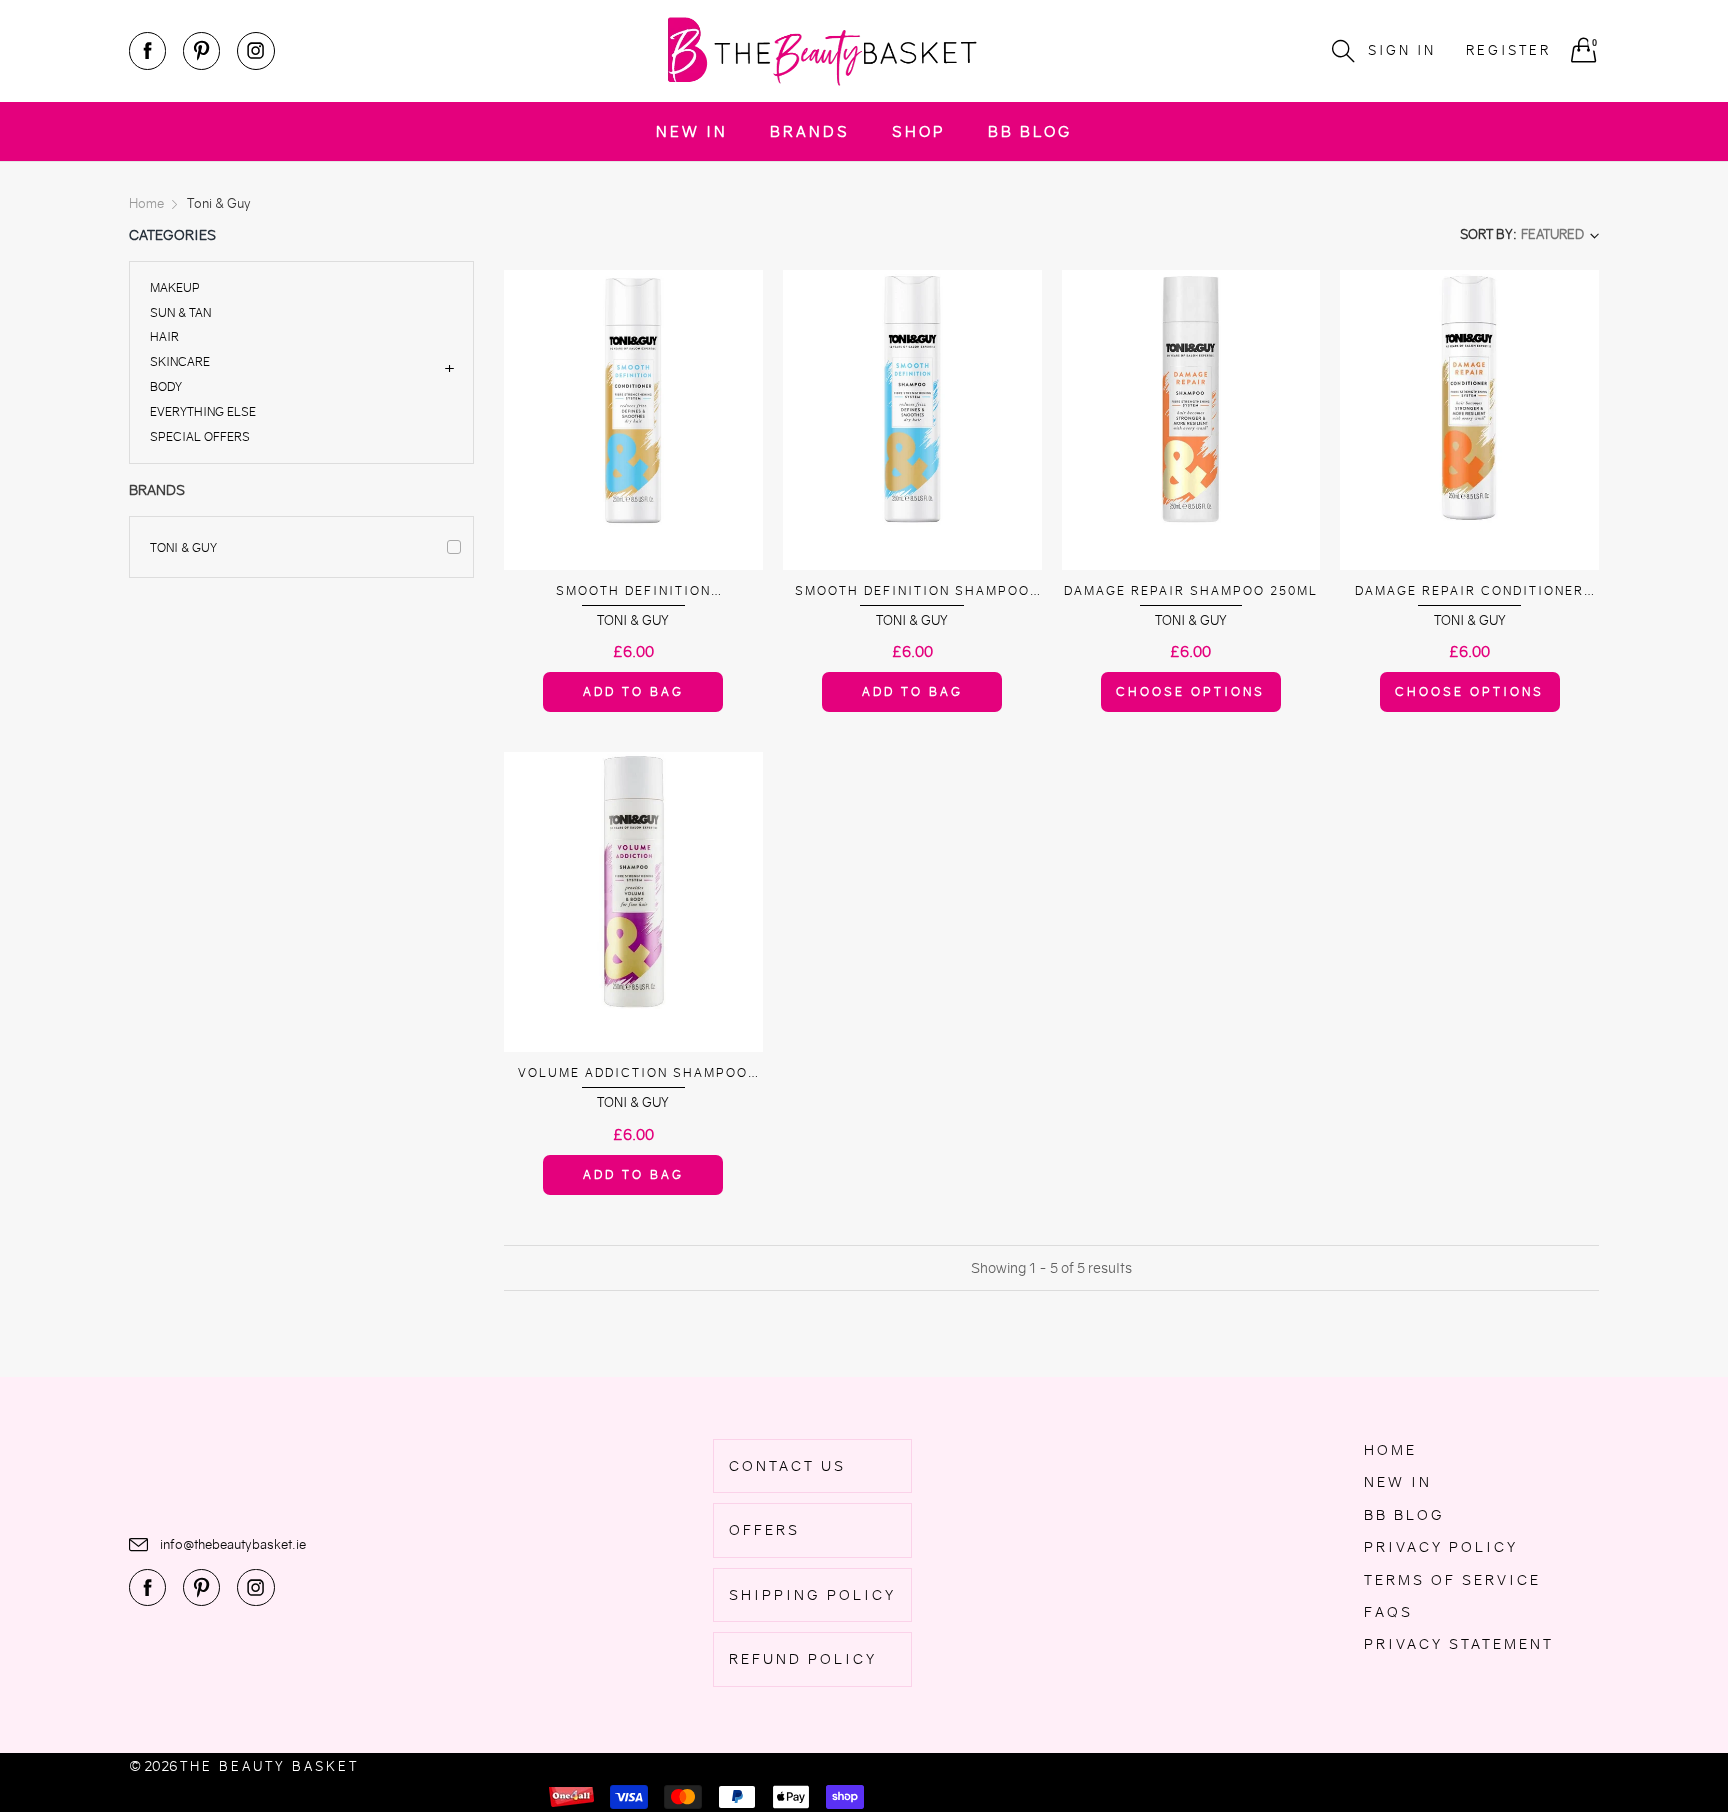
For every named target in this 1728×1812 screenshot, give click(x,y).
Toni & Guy (183, 547)
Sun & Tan (180, 312)
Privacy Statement (1459, 1644)
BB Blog (1030, 131)
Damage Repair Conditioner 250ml (1469, 591)
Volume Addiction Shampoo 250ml (633, 1073)
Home (1390, 1450)
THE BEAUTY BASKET (269, 1766)
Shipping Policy (812, 1595)
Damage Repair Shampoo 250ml (1191, 590)
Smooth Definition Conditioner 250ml (633, 591)
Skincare (180, 361)
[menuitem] (692, 131)
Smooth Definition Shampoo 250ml (912, 591)
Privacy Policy (1441, 1547)
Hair (164, 336)
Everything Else (203, 411)
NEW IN (692, 131)
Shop (919, 131)
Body (166, 386)
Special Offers (200, 435)
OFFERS (764, 1530)
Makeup (175, 288)
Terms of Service (1452, 1580)
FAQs (1388, 1612)
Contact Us (787, 1466)
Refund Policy (803, 1659)
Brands (810, 131)
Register (1508, 50)
